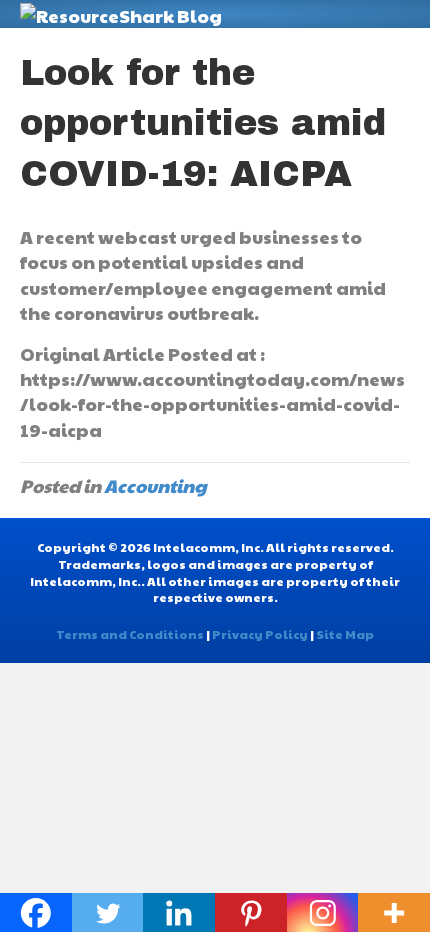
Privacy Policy (260, 634)
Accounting (155, 485)
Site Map (345, 634)
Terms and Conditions (130, 634)
